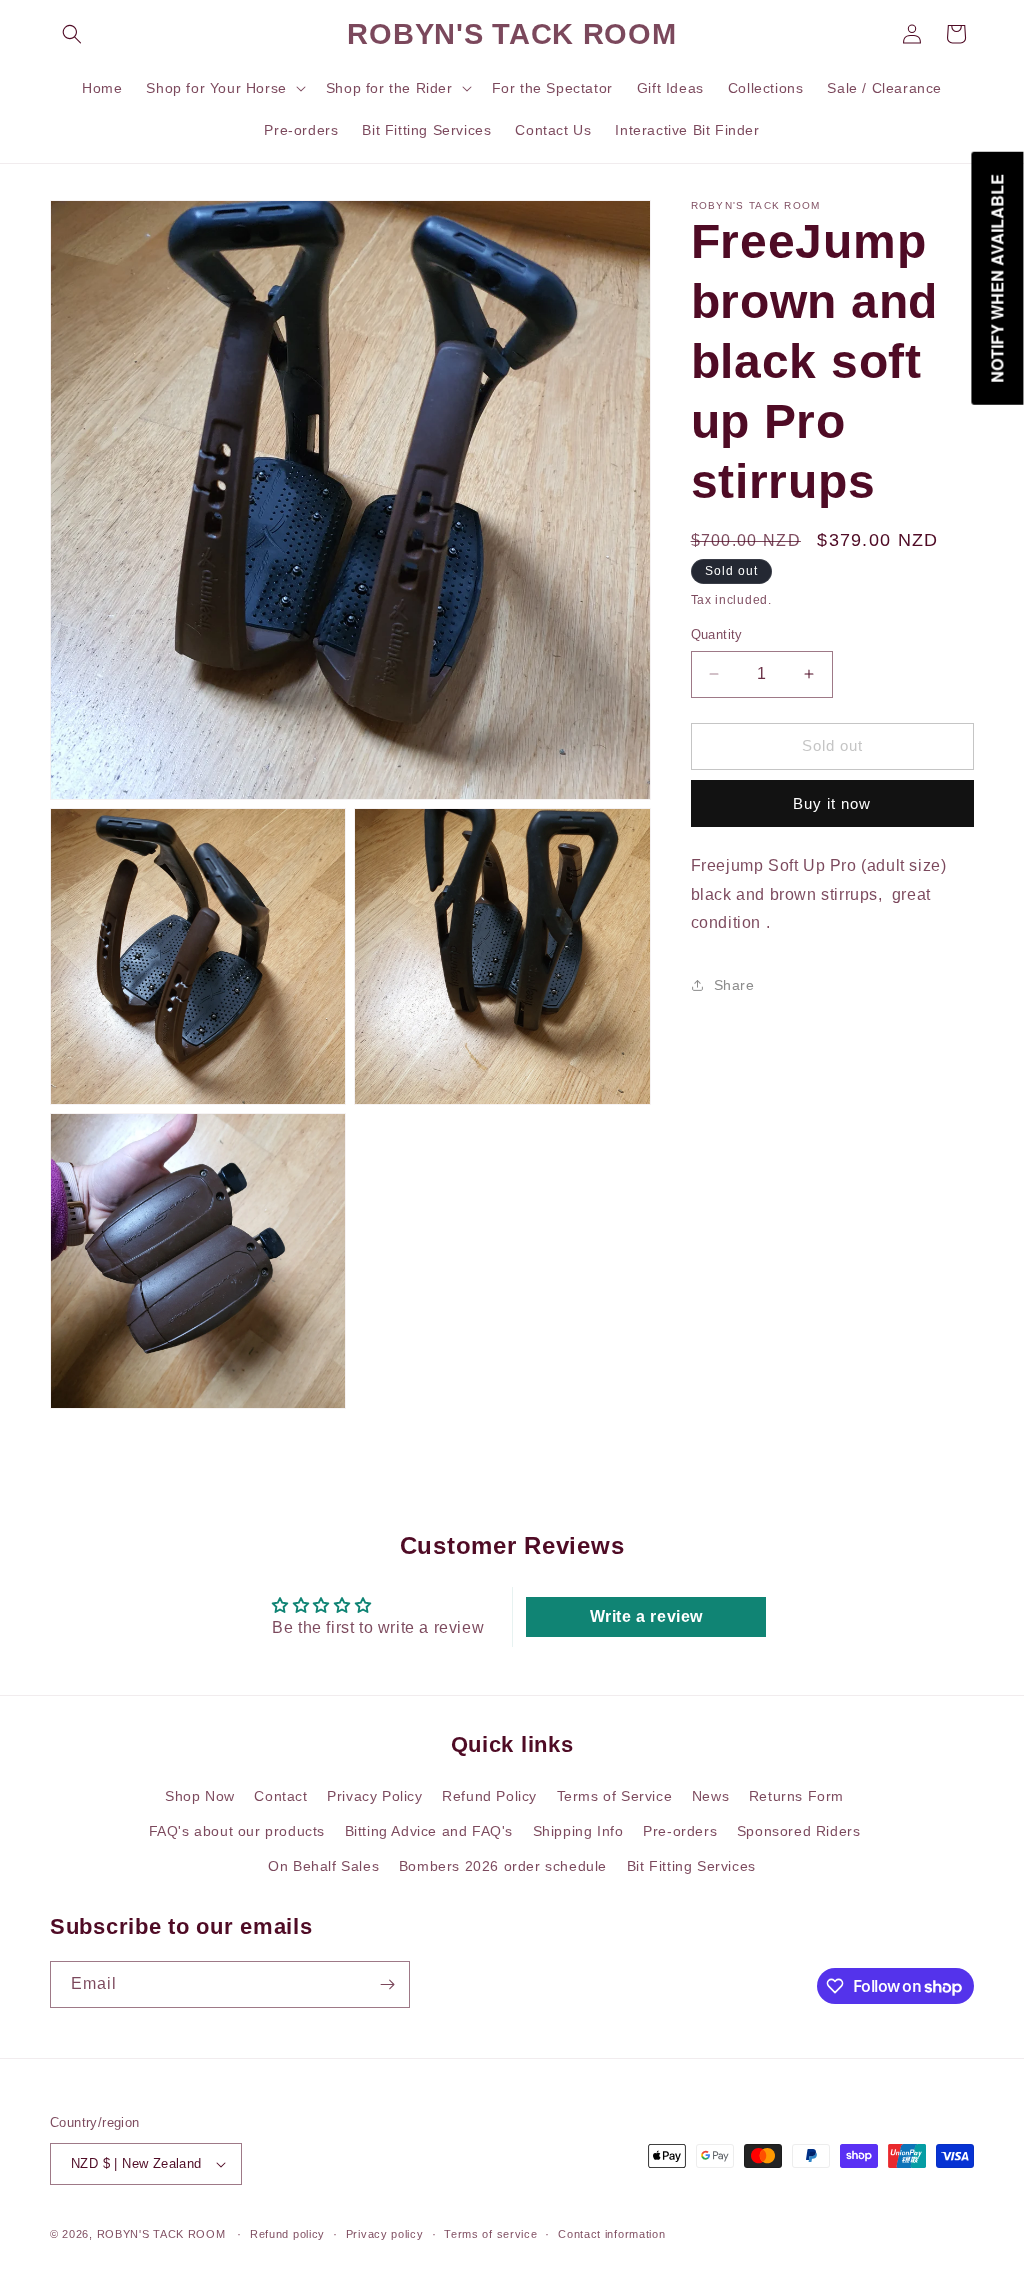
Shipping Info (578, 1831)
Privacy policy (385, 2234)
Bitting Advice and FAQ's (429, 1831)
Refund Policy (489, 1796)
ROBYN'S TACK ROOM (163, 2234)
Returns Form (796, 1796)
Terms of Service (615, 1796)
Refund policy (287, 2234)
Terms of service (490, 2234)
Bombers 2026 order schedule (503, 1866)
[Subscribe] (387, 1984)
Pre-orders (680, 1831)
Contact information (611, 2234)
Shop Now (200, 1796)
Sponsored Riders (799, 1831)
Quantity (717, 634)
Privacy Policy (374, 1796)
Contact (280, 1796)
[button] (72, 34)
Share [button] (734, 985)
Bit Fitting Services (691, 1866)
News (710, 1796)
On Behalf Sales (323, 1866)
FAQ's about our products (237, 1831)
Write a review (646, 1616)
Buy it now (832, 803)
